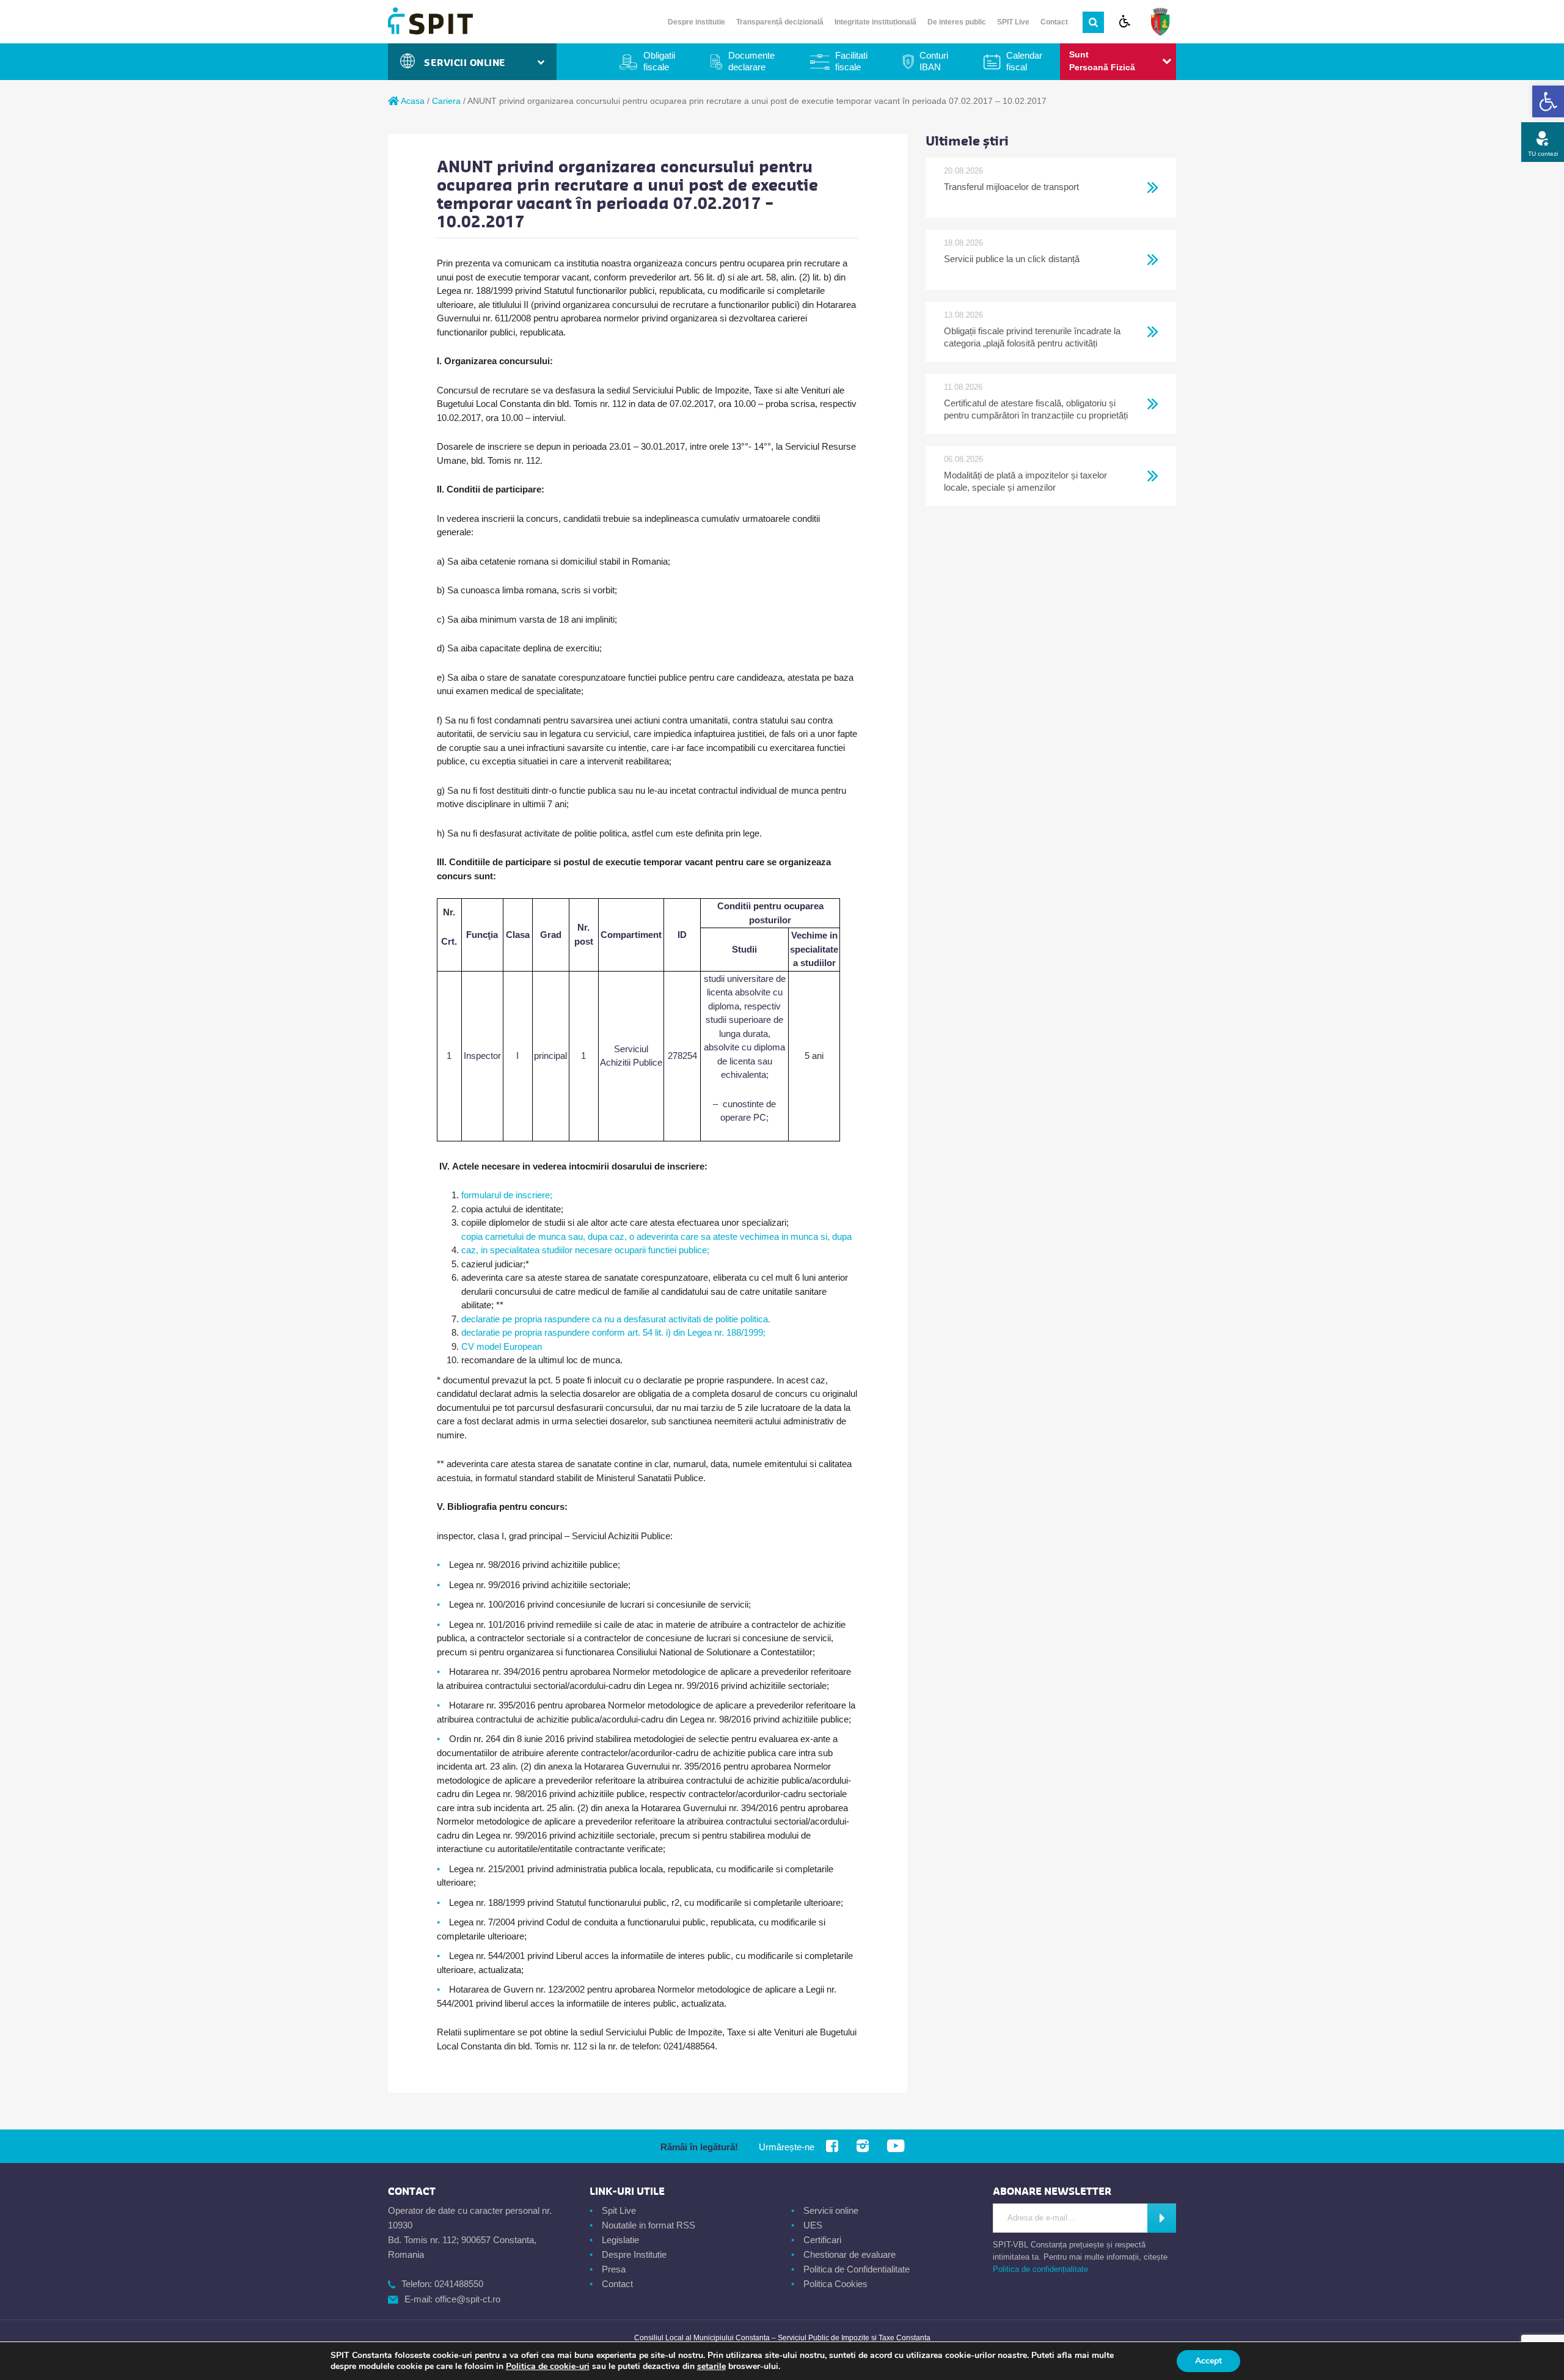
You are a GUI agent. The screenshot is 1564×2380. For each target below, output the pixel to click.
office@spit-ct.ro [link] (468, 2299)
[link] (1548, 101)
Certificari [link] (822, 2240)
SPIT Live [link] (1013, 22)
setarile (711, 2367)
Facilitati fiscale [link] (851, 61)
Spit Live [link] (619, 2210)
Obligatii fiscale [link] (659, 61)
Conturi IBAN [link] (934, 61)
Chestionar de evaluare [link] (850, 2254)
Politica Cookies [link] (835, 2284)
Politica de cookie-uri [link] (548, 2366)
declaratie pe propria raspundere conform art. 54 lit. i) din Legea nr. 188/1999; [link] (613, 1332)
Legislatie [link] (620, 2240)
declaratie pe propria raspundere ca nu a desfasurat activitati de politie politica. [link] (616, 1319)
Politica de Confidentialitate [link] (857, 2269)
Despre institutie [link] (696, 22)
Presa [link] (614, 2269)
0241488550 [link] (459, 2284)
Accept (1208, 2361)
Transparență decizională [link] (780, 22)
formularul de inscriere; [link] (507, 1195)
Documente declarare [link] (751, 61)
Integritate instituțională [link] (875, 22)
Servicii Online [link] (468, 63)
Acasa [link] (412, 101)
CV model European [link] (502, 1346)
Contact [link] (1054, 22)
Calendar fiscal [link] (1024, 61)
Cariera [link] (446, 101)
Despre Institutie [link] (634, 2254)
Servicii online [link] (831, 2210)
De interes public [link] (957, 22)
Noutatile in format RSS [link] (649, 2225)
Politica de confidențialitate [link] (1040, 2269)
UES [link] (813, 2225)
